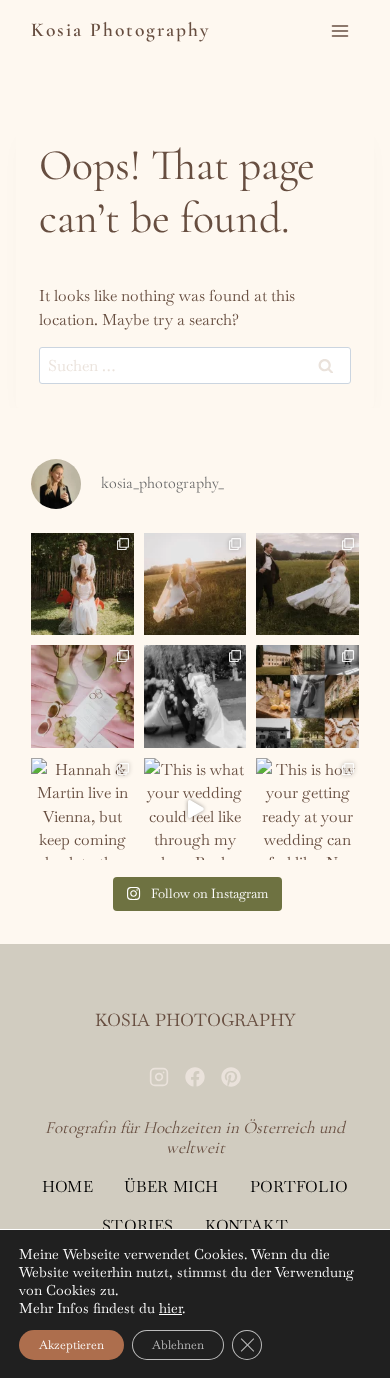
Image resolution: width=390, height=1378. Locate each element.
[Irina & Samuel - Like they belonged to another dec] (307, 584)
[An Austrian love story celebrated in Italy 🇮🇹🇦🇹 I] (307, 696)
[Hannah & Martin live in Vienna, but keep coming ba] (82, 809)
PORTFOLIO (299, 1186)
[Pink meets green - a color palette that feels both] (82, 696)
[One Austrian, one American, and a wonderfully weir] (82, 584)
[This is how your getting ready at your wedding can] (307, 809)
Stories (137, 1225)
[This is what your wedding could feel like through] (195, 809)
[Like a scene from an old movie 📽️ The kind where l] (195, 696)
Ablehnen (178, 1345)
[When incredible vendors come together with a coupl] (195, 584)
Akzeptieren (71, 1345)
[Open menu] (340, 31)
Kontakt (246, 1225)
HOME (67, 1186)
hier (170, 1308)
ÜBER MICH (171, 1186)
